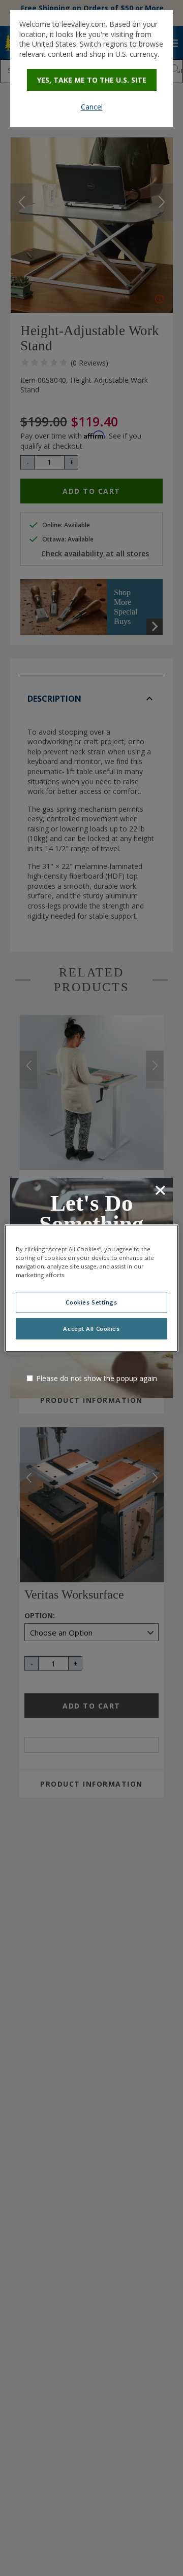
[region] (91, 1288)
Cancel (92, 107)
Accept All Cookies (91, 1329)
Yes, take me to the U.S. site (92, 80)
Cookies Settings (91, 1302)
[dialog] (91, 68)
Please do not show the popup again (97, 1378)
